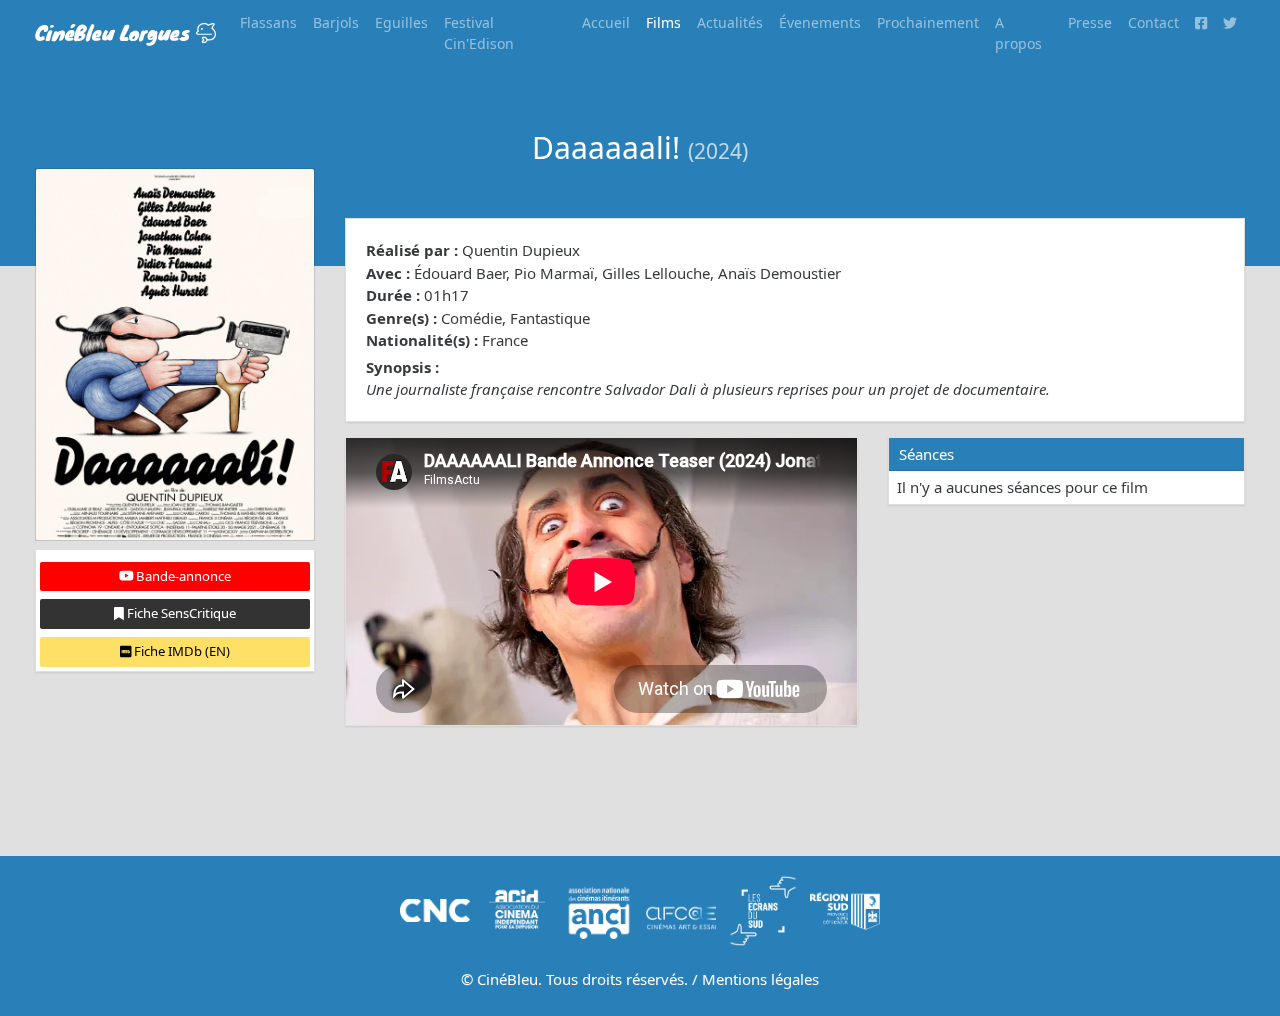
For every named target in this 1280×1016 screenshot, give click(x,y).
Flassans (268, 22)
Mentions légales (760, 979)
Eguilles (401, 22)
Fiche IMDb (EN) (180, 651)
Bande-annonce (182, 576)
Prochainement (928, 22)
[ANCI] (599, 909)
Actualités (730, 22)
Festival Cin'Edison (479, 33)
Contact (1153, 22)
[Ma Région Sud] (845, 909)
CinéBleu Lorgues (115, 32)
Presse (1090, 22)
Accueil (606, 22)
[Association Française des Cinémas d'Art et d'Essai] (681, 909)
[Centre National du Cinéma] (435, 909)
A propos (1018, 33)
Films (663, 22)
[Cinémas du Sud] (763, 909)
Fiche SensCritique (180, 613)
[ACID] (517, 909)
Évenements (820, 22)
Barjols (336, 22)
